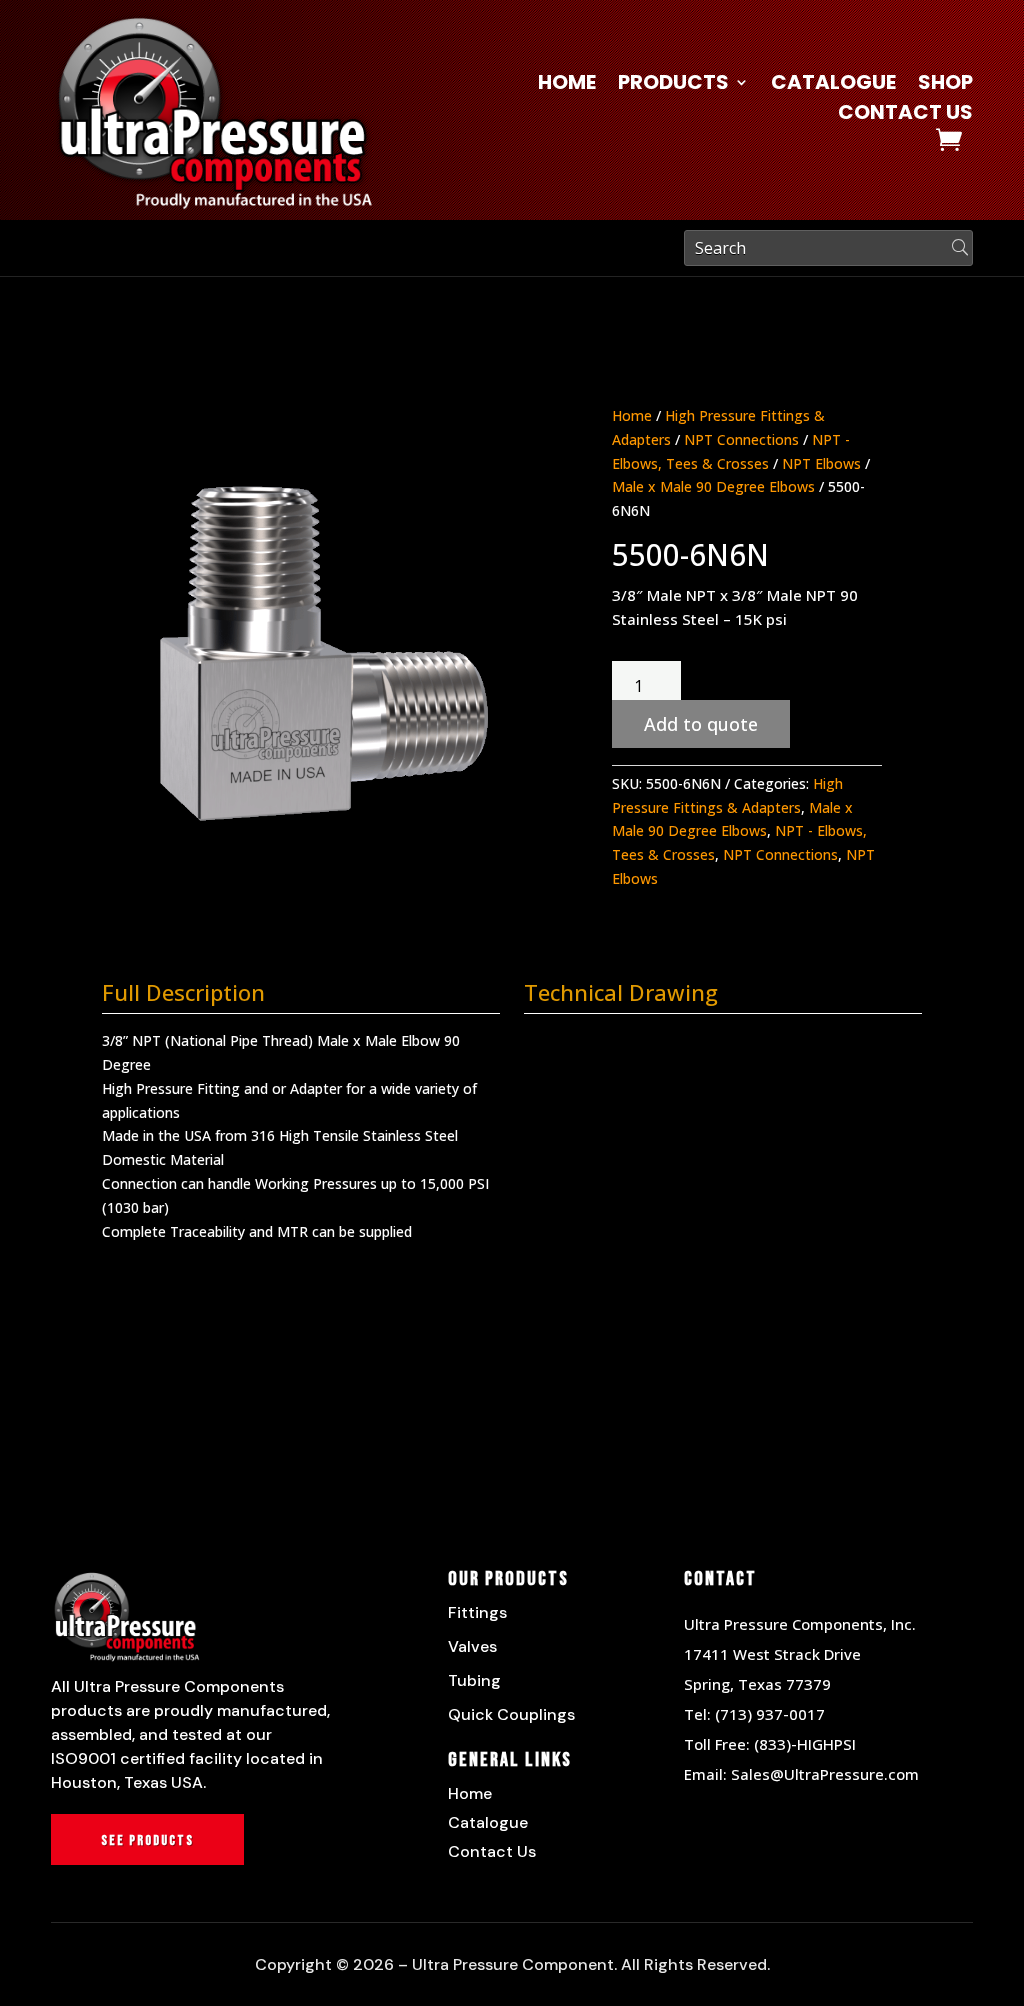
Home (567, 85)
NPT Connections (741, 439)
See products (147, 1840)
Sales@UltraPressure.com (825, 1774)
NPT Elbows (821, 463)
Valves (472, 1646)
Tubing (474, 1680)
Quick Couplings (511, 1714)
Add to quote (701, 724)
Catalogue (833, 85)
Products (673, 85)
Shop (945, 85)
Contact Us (905, 115)
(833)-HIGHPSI (805, 1744)
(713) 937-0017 (770, 1714)
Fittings (477, 1612)
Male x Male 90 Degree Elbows (713, 486)
